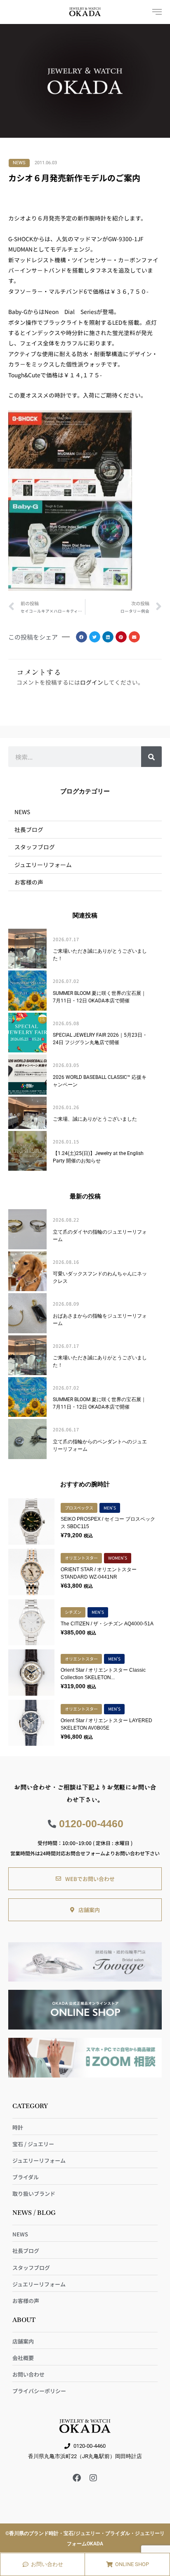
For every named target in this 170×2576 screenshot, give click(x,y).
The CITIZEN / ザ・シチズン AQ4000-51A (107, 1624)
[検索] (151, 757)
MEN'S (110, 1508)
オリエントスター (81, 1558)
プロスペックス (79, 1508)
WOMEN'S (118, 1558)
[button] (81, 637)
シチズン (73, 1612)
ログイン (92, 682)
